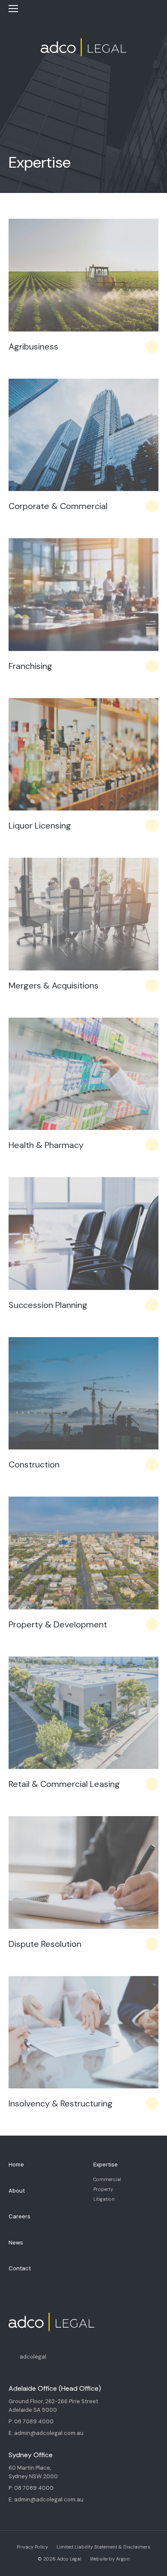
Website (99, 2559)
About (17, 2191)
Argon (123, 2559)
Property (103, 2189)
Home (16, 2165)
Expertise (106, 2165)
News (16, 2243)
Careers (19, 2216)
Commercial (107, 2179)
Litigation (104, 2199)
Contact (20, 2268)
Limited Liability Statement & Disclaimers (103, 2547)
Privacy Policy (32, 2547)
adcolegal (33, 2357)
